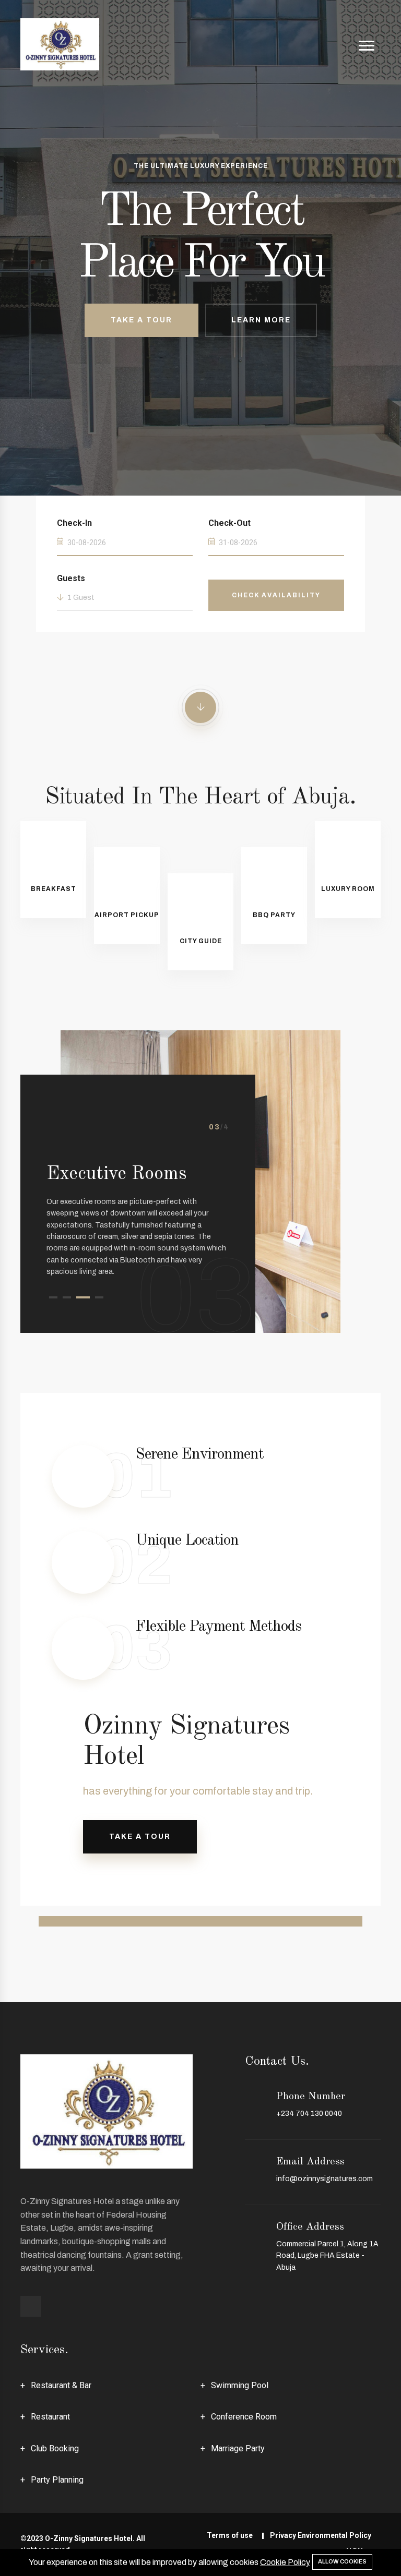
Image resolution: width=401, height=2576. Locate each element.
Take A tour (141, 320)
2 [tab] (67, 1297)
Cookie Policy (285, 2562)
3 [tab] (83, 1297)
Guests (71, 578)
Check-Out (229, 523)
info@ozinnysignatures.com (325, 2179)
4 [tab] (99, 1297)
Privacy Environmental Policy (321, 2535)
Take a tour (140, 1837)
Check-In (74, 523)
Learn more (261, 320)
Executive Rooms (117, 1174)
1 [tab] (53, 1297)
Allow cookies (342, 2561)
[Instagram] (31, 2306)
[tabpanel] (138, 1192)
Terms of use (230, 2535)
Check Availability (276, 595)
